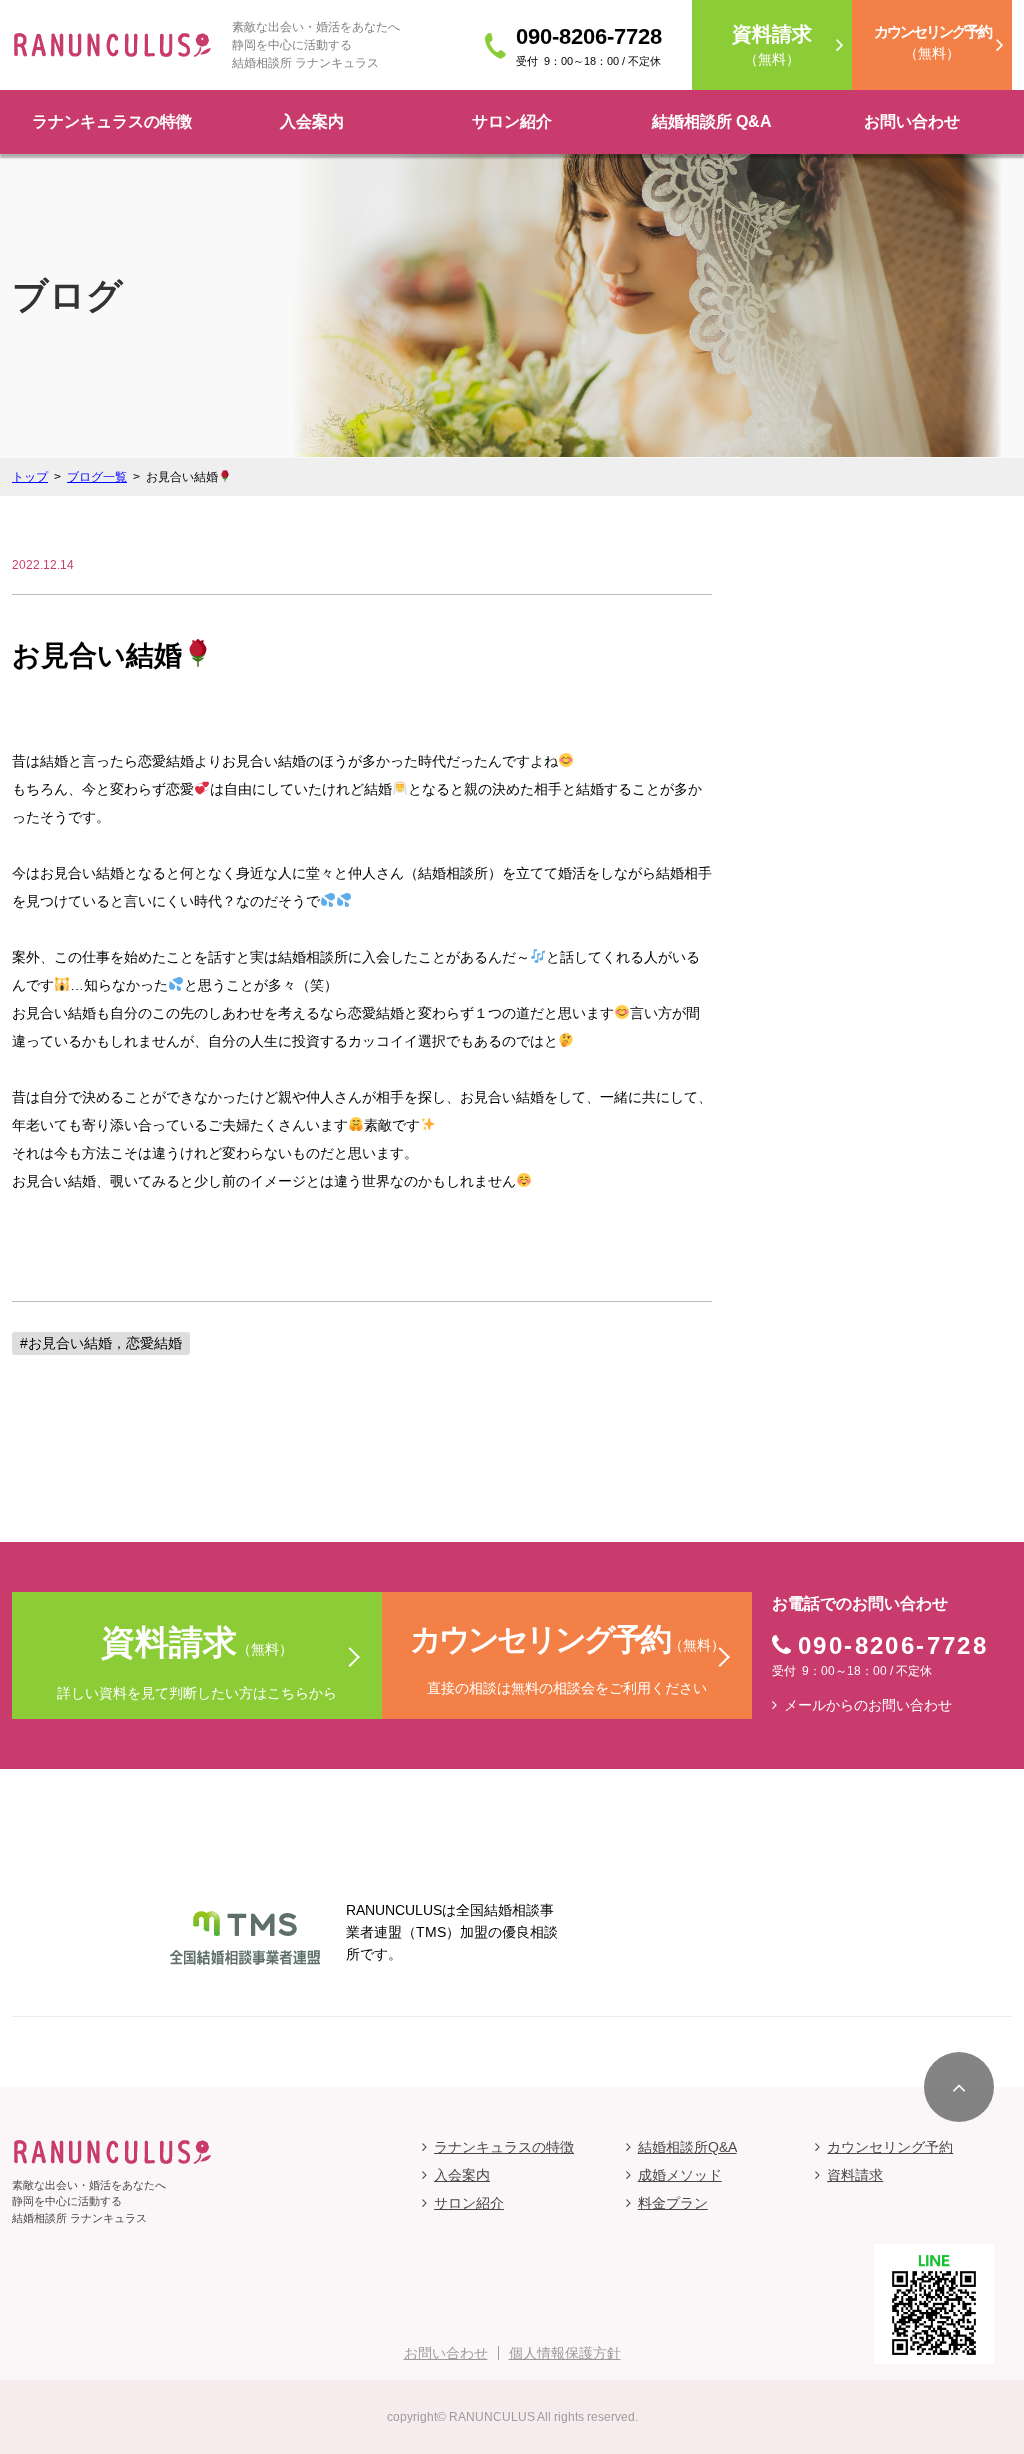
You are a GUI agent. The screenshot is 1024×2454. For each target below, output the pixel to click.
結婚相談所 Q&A (712, 121)
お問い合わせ (912, 121)
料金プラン (673, 2203)
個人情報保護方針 (565, 2353)
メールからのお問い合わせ (868, 1705)
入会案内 (312, 121)
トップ (30, 477)
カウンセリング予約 (890, 2147)
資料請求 (855, 2175)
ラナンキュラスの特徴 (112, 121)
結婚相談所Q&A (687, 2147)
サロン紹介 (512, 121)
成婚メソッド (680, 2175)
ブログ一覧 (97, 477)
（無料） (772, 45)
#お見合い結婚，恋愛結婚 (101, 1343)
